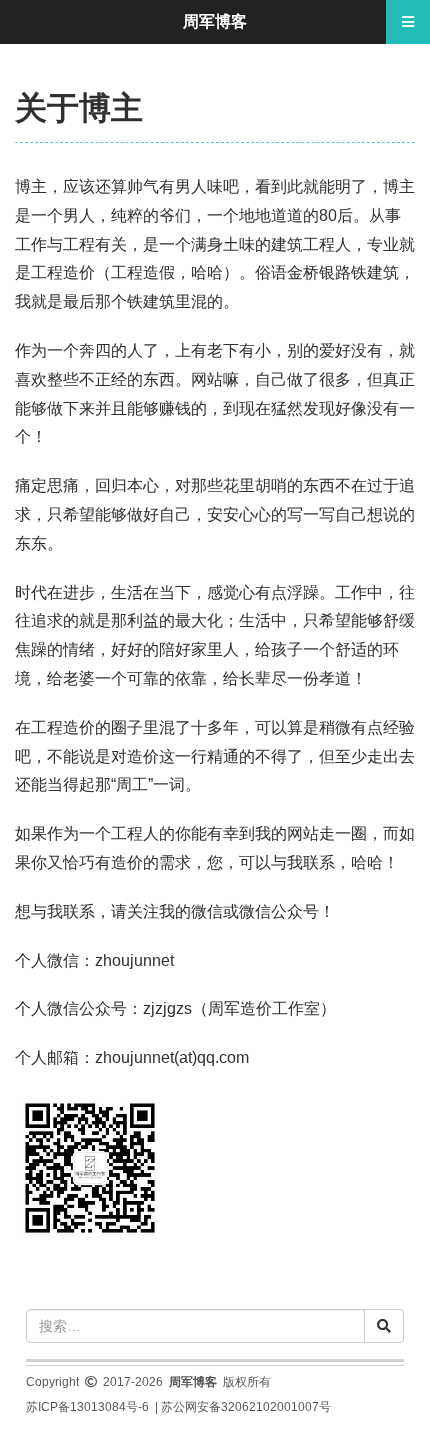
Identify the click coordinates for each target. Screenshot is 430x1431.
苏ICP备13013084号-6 (87, 1407)
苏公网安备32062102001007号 (246, 1407)
